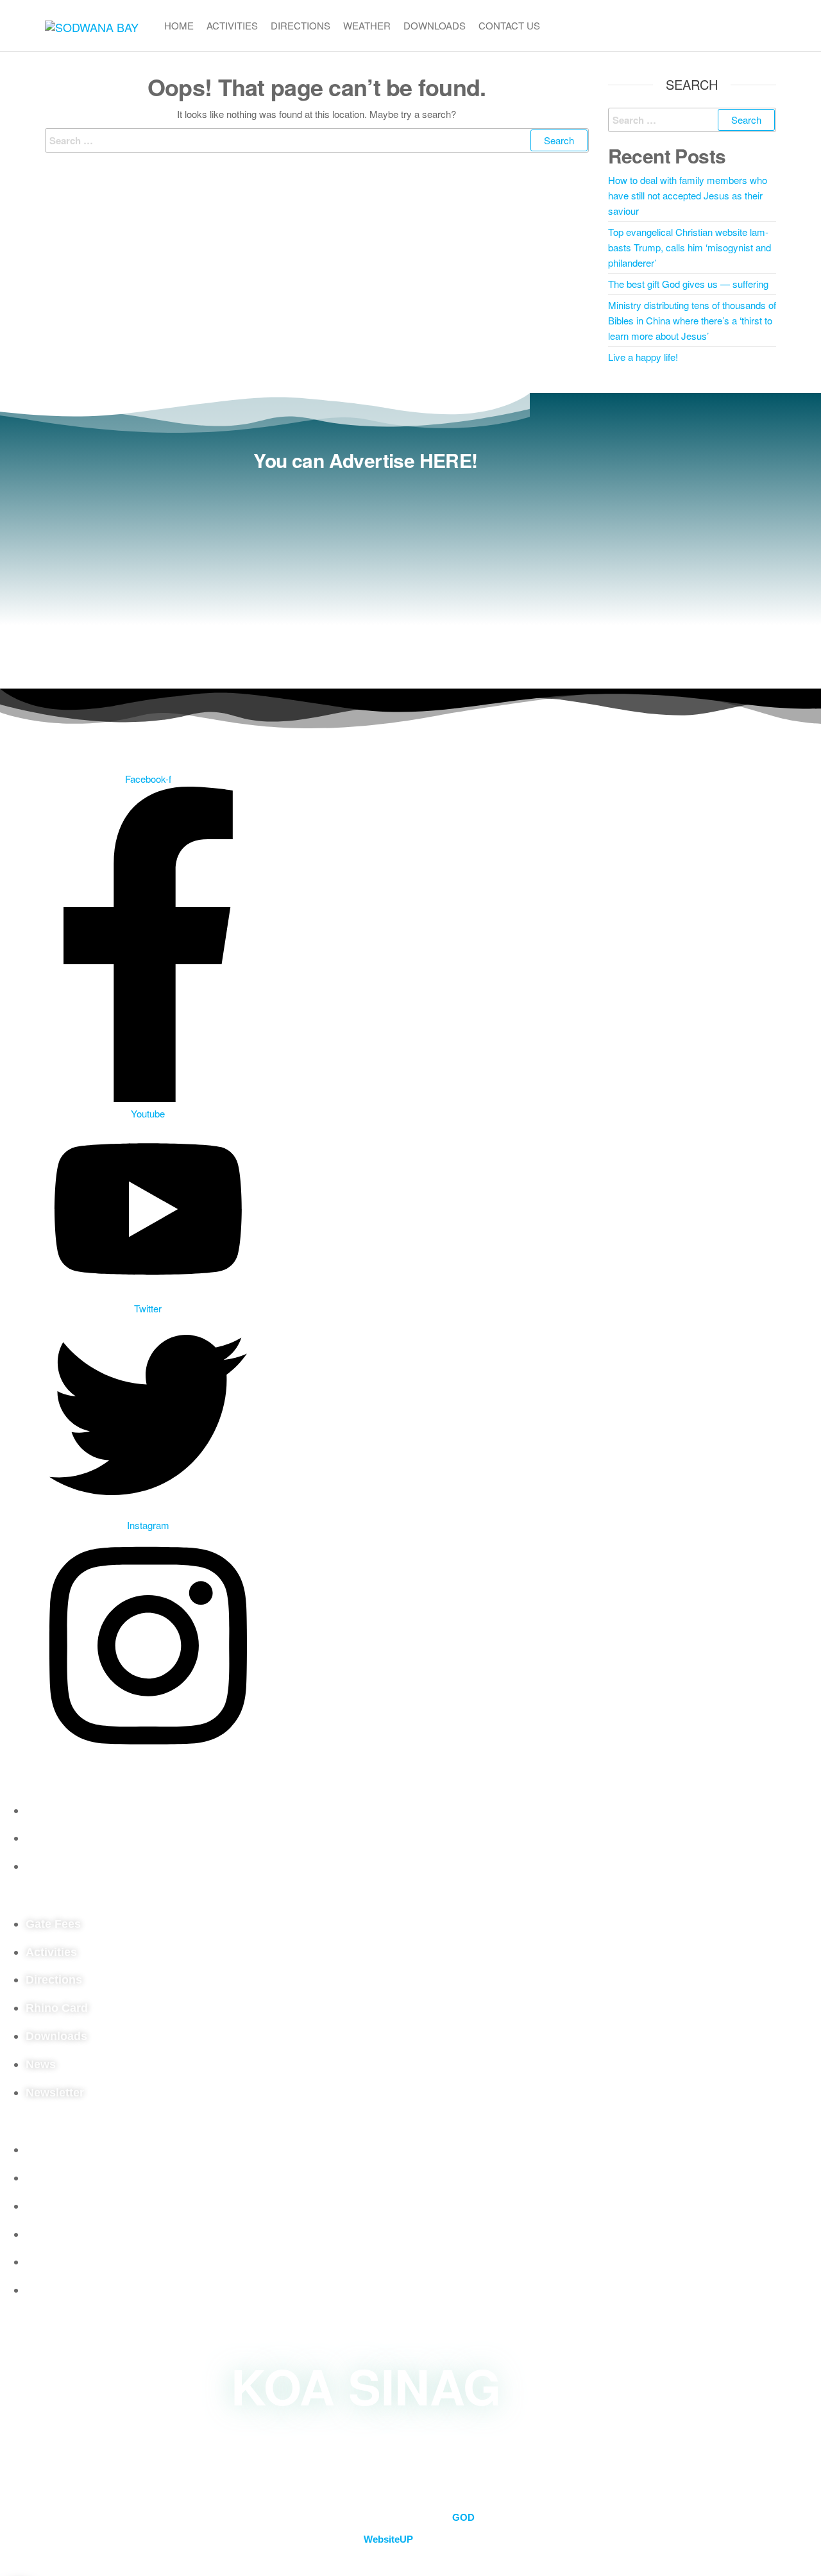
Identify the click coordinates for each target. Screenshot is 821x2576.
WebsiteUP (388, 2539)
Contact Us (509, 25)
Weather (367, 25)
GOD (463, 2517)
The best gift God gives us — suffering (688, 284)
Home (179, 25)
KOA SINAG (366, 2385)
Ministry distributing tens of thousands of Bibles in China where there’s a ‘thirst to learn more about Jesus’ (692, 320)
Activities (232, 25)
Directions (300, 25)
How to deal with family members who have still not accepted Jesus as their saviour (688, 195)
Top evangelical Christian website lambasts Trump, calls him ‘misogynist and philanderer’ (690, 247)
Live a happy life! (643, 357)
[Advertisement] (366, 573)
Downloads (435, 25)
